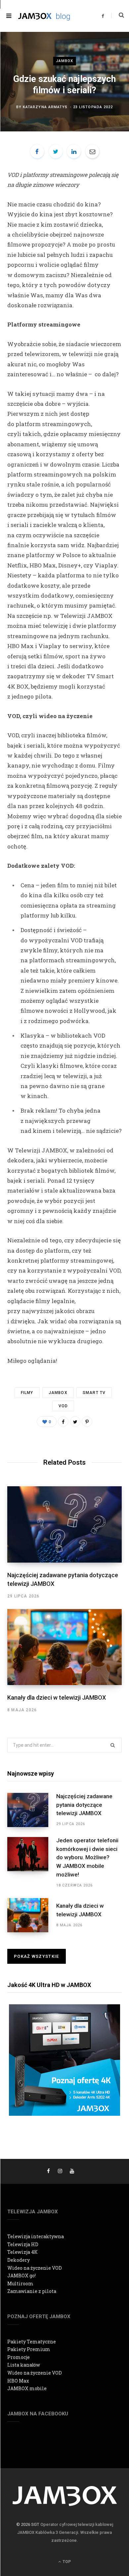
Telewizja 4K (22, 2252)
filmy (27, 1393)
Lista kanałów (24, 2365)
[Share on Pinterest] (87, 1422)
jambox (58, 1393)
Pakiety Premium (29, 2349)
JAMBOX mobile (27, 2388)
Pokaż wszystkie (37, 1956)
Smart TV (94, 1393)
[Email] (92, 151)
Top (66, 2562)
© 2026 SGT (28, 2524)
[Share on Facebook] (37, 151)
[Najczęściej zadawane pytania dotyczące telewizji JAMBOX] (64, 1524)
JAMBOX (65, 61)
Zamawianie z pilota (32, 2291)
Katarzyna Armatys (45, 107)
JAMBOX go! (21, 2276)
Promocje (19, 2357)
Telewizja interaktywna (36, 2236)
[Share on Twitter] (56, 151)
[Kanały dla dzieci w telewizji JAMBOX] (64, 1647)
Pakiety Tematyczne (32, 2342)
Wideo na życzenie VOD (35, 2268)
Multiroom (20, 2283)
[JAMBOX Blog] (44, 16)
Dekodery (19, 2260)
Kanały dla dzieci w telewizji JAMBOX (57, 1697)
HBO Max (18, 2381)
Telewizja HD (23, 2244)
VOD (63, 1406)
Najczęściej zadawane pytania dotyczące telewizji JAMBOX (84, 1805)
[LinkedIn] (74, 151)
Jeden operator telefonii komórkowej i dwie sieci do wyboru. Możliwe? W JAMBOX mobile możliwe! (87, 1857)
